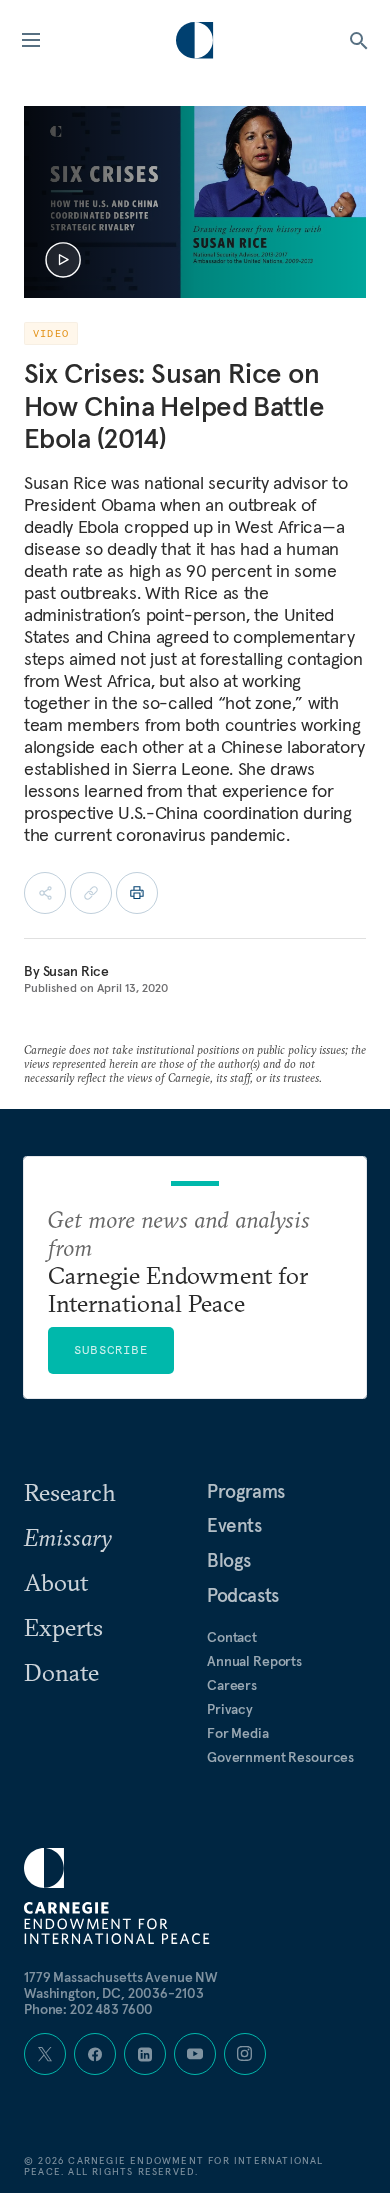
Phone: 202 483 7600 (88, 2009)
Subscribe (111, 1349)
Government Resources (280, 1757)
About (56, 1582)
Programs (246, 1491)
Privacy (230, 1709)
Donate (61, 1672)
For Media (238, 1733)
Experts (63, 1627)
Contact (232, 1637)
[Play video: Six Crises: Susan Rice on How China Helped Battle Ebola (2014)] (63, 260)
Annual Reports (254, 1661)
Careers (232, 1685)
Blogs (229, 1560)
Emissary (68, 1537)
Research (70, 1492)
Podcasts (243, 1595)
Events (234, 1525)
